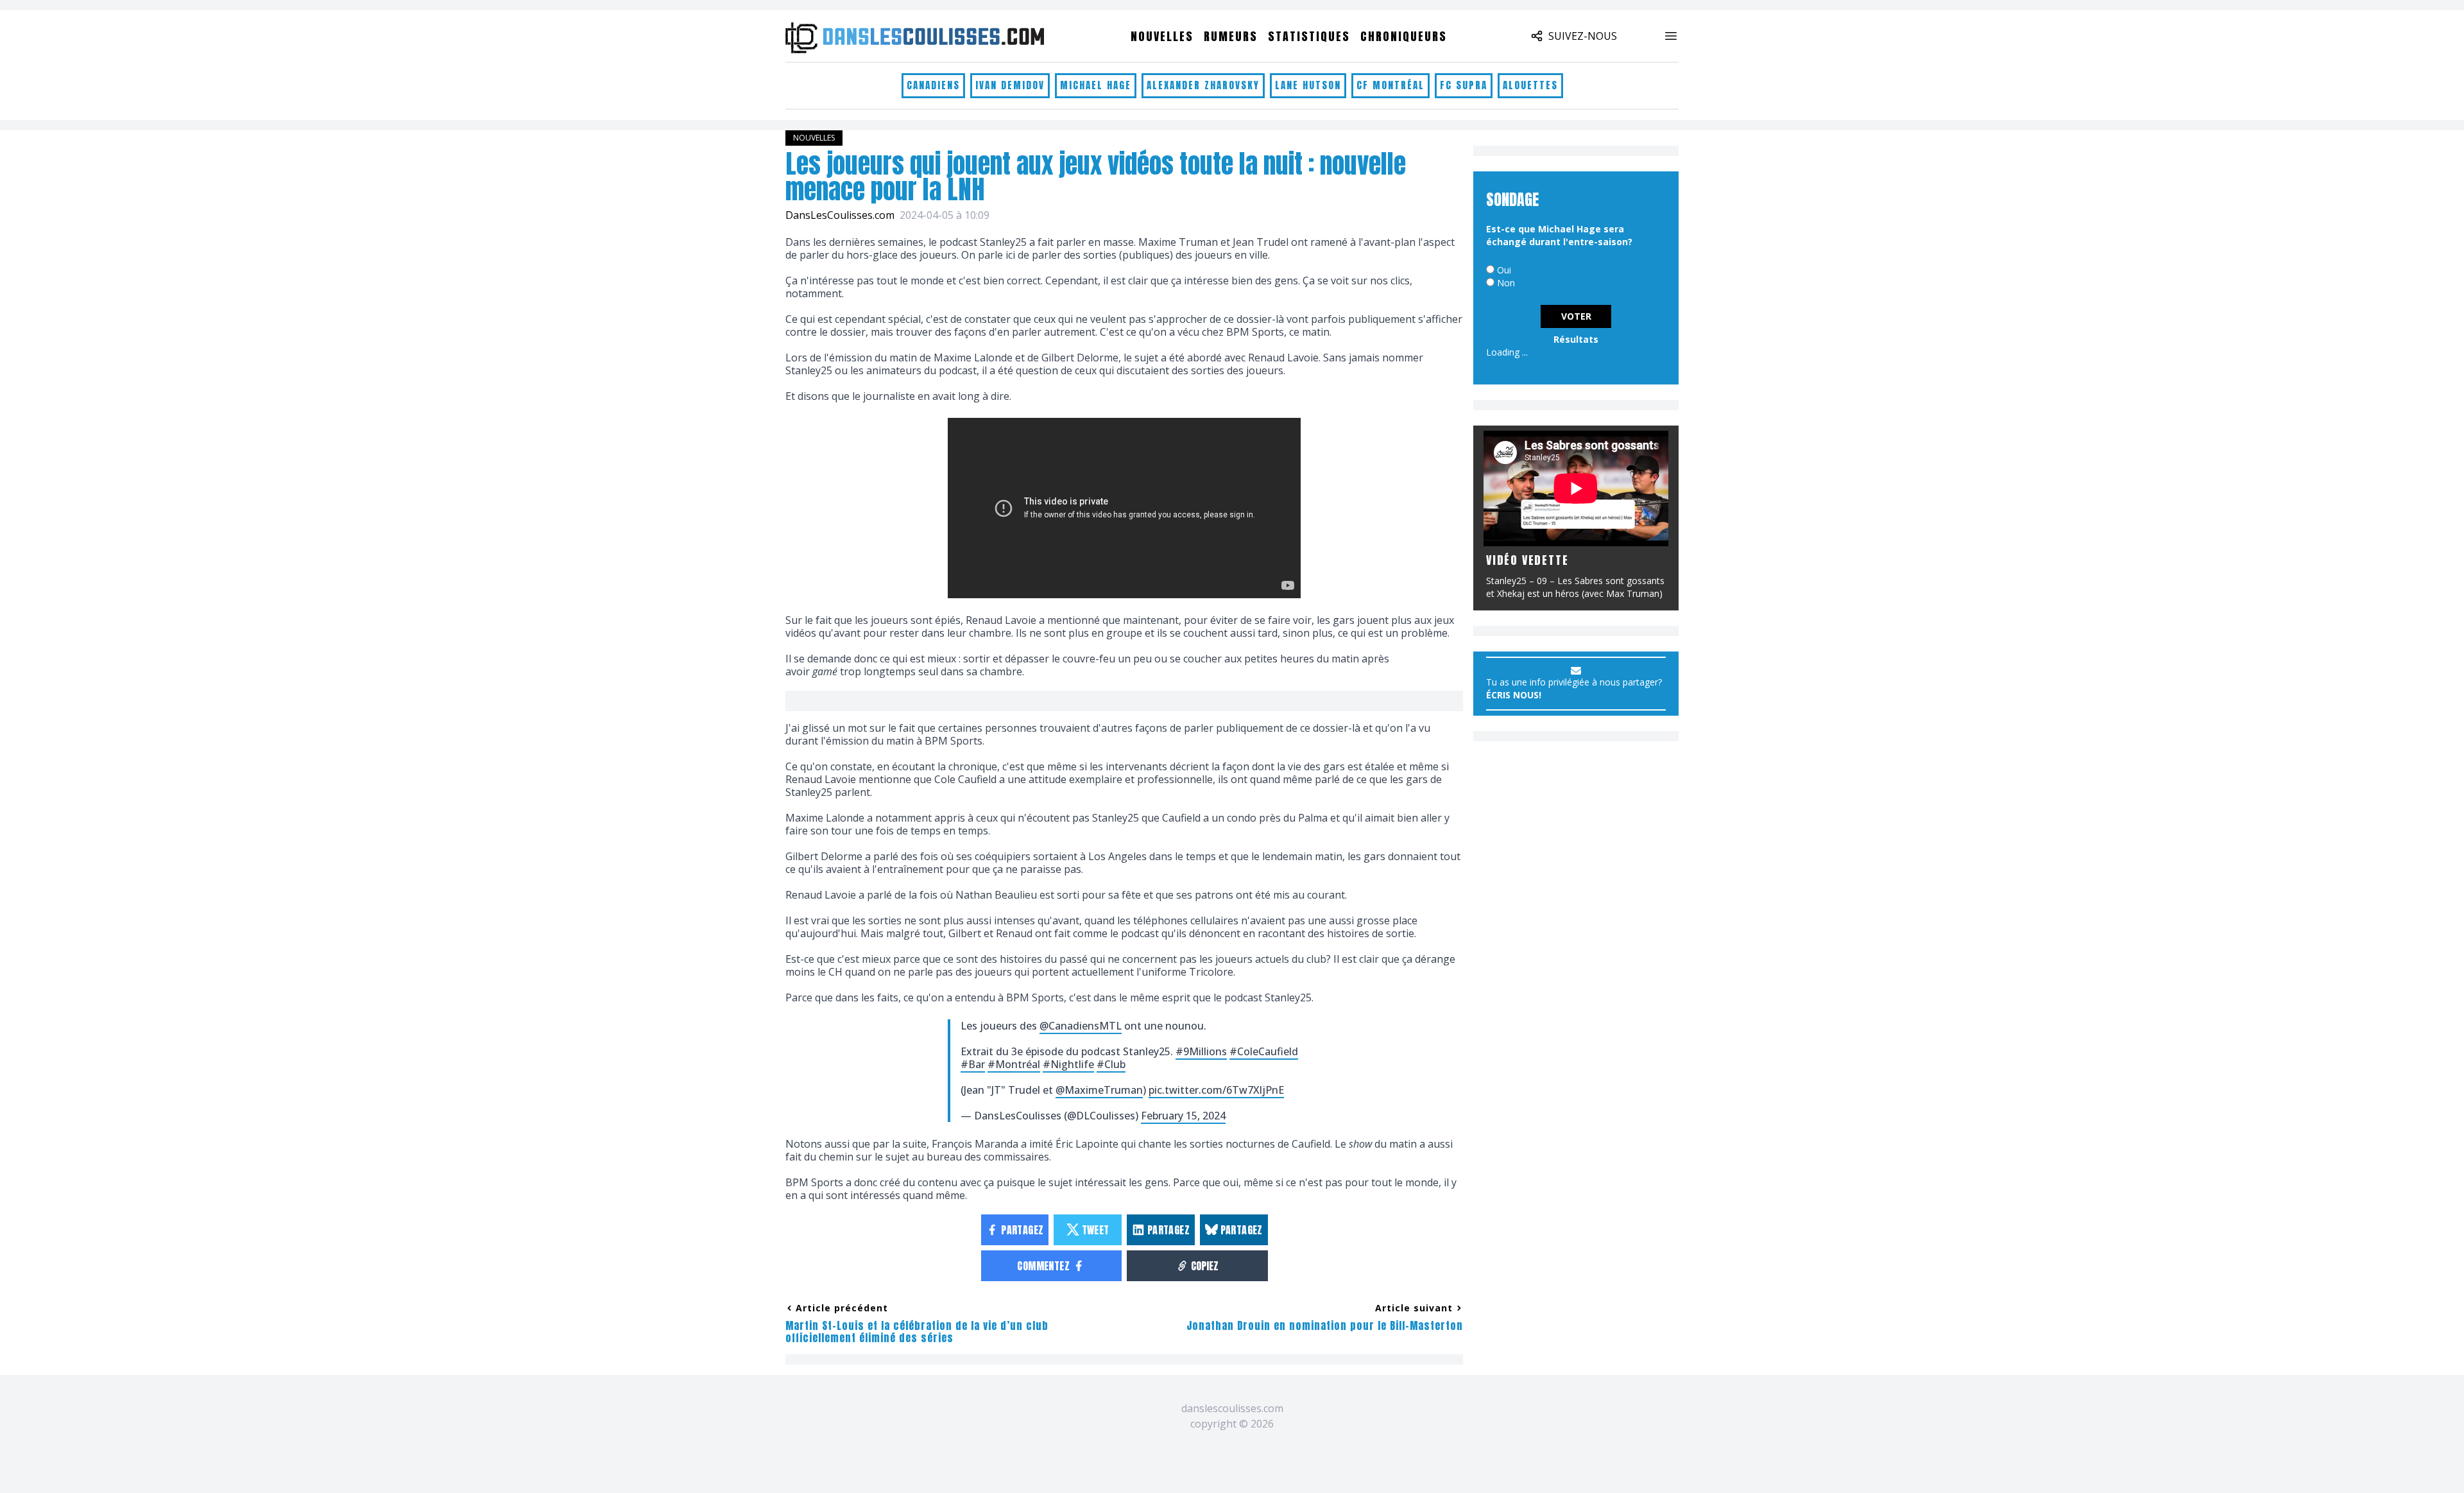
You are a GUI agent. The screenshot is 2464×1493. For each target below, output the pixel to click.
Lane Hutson (1308, 85)
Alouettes (1530, 85)
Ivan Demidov (1010, 85)
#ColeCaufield (1264, 1051)
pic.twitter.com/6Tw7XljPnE (1216, 1090)
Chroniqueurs (1404, 36)
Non (1506, 283)
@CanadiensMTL (1081, 1026)
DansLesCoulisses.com (840, 215)
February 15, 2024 (1183, 1116)
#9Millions (1201, 1051)
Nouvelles (1162, 36)
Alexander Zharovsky (1203, 85)
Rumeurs (1231, 36)
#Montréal (1014, 1064)
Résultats (1576, 339)
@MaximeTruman (1099, 1090)
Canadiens (933, 85)
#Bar (973, 1064)
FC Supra (1464, 85)
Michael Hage (1096, 85)
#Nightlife (1068, 1064)
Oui (1504, 270)
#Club (1111, 1064)
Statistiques (1309, 36)
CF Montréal (1390, 85)
